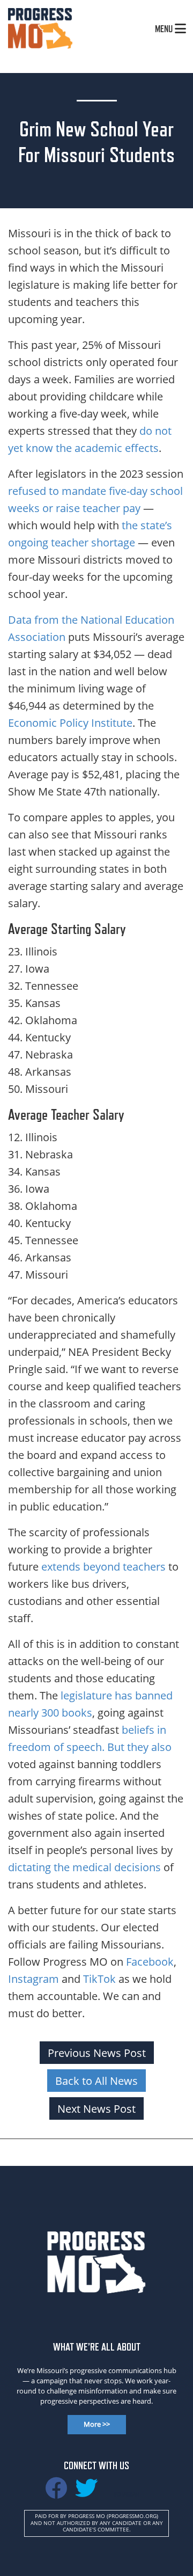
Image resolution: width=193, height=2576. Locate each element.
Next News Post (96, 2108)
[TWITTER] (86, 2493)
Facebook (150, 1961)
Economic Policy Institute (70, 723)
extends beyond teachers (103, 1566)
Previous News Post (97, 2053)
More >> (97, 2424)
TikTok (99, 1979)
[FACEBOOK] (56, 2493)
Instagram (34, 1979)
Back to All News (96, 2081)
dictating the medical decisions (84, 1867)
